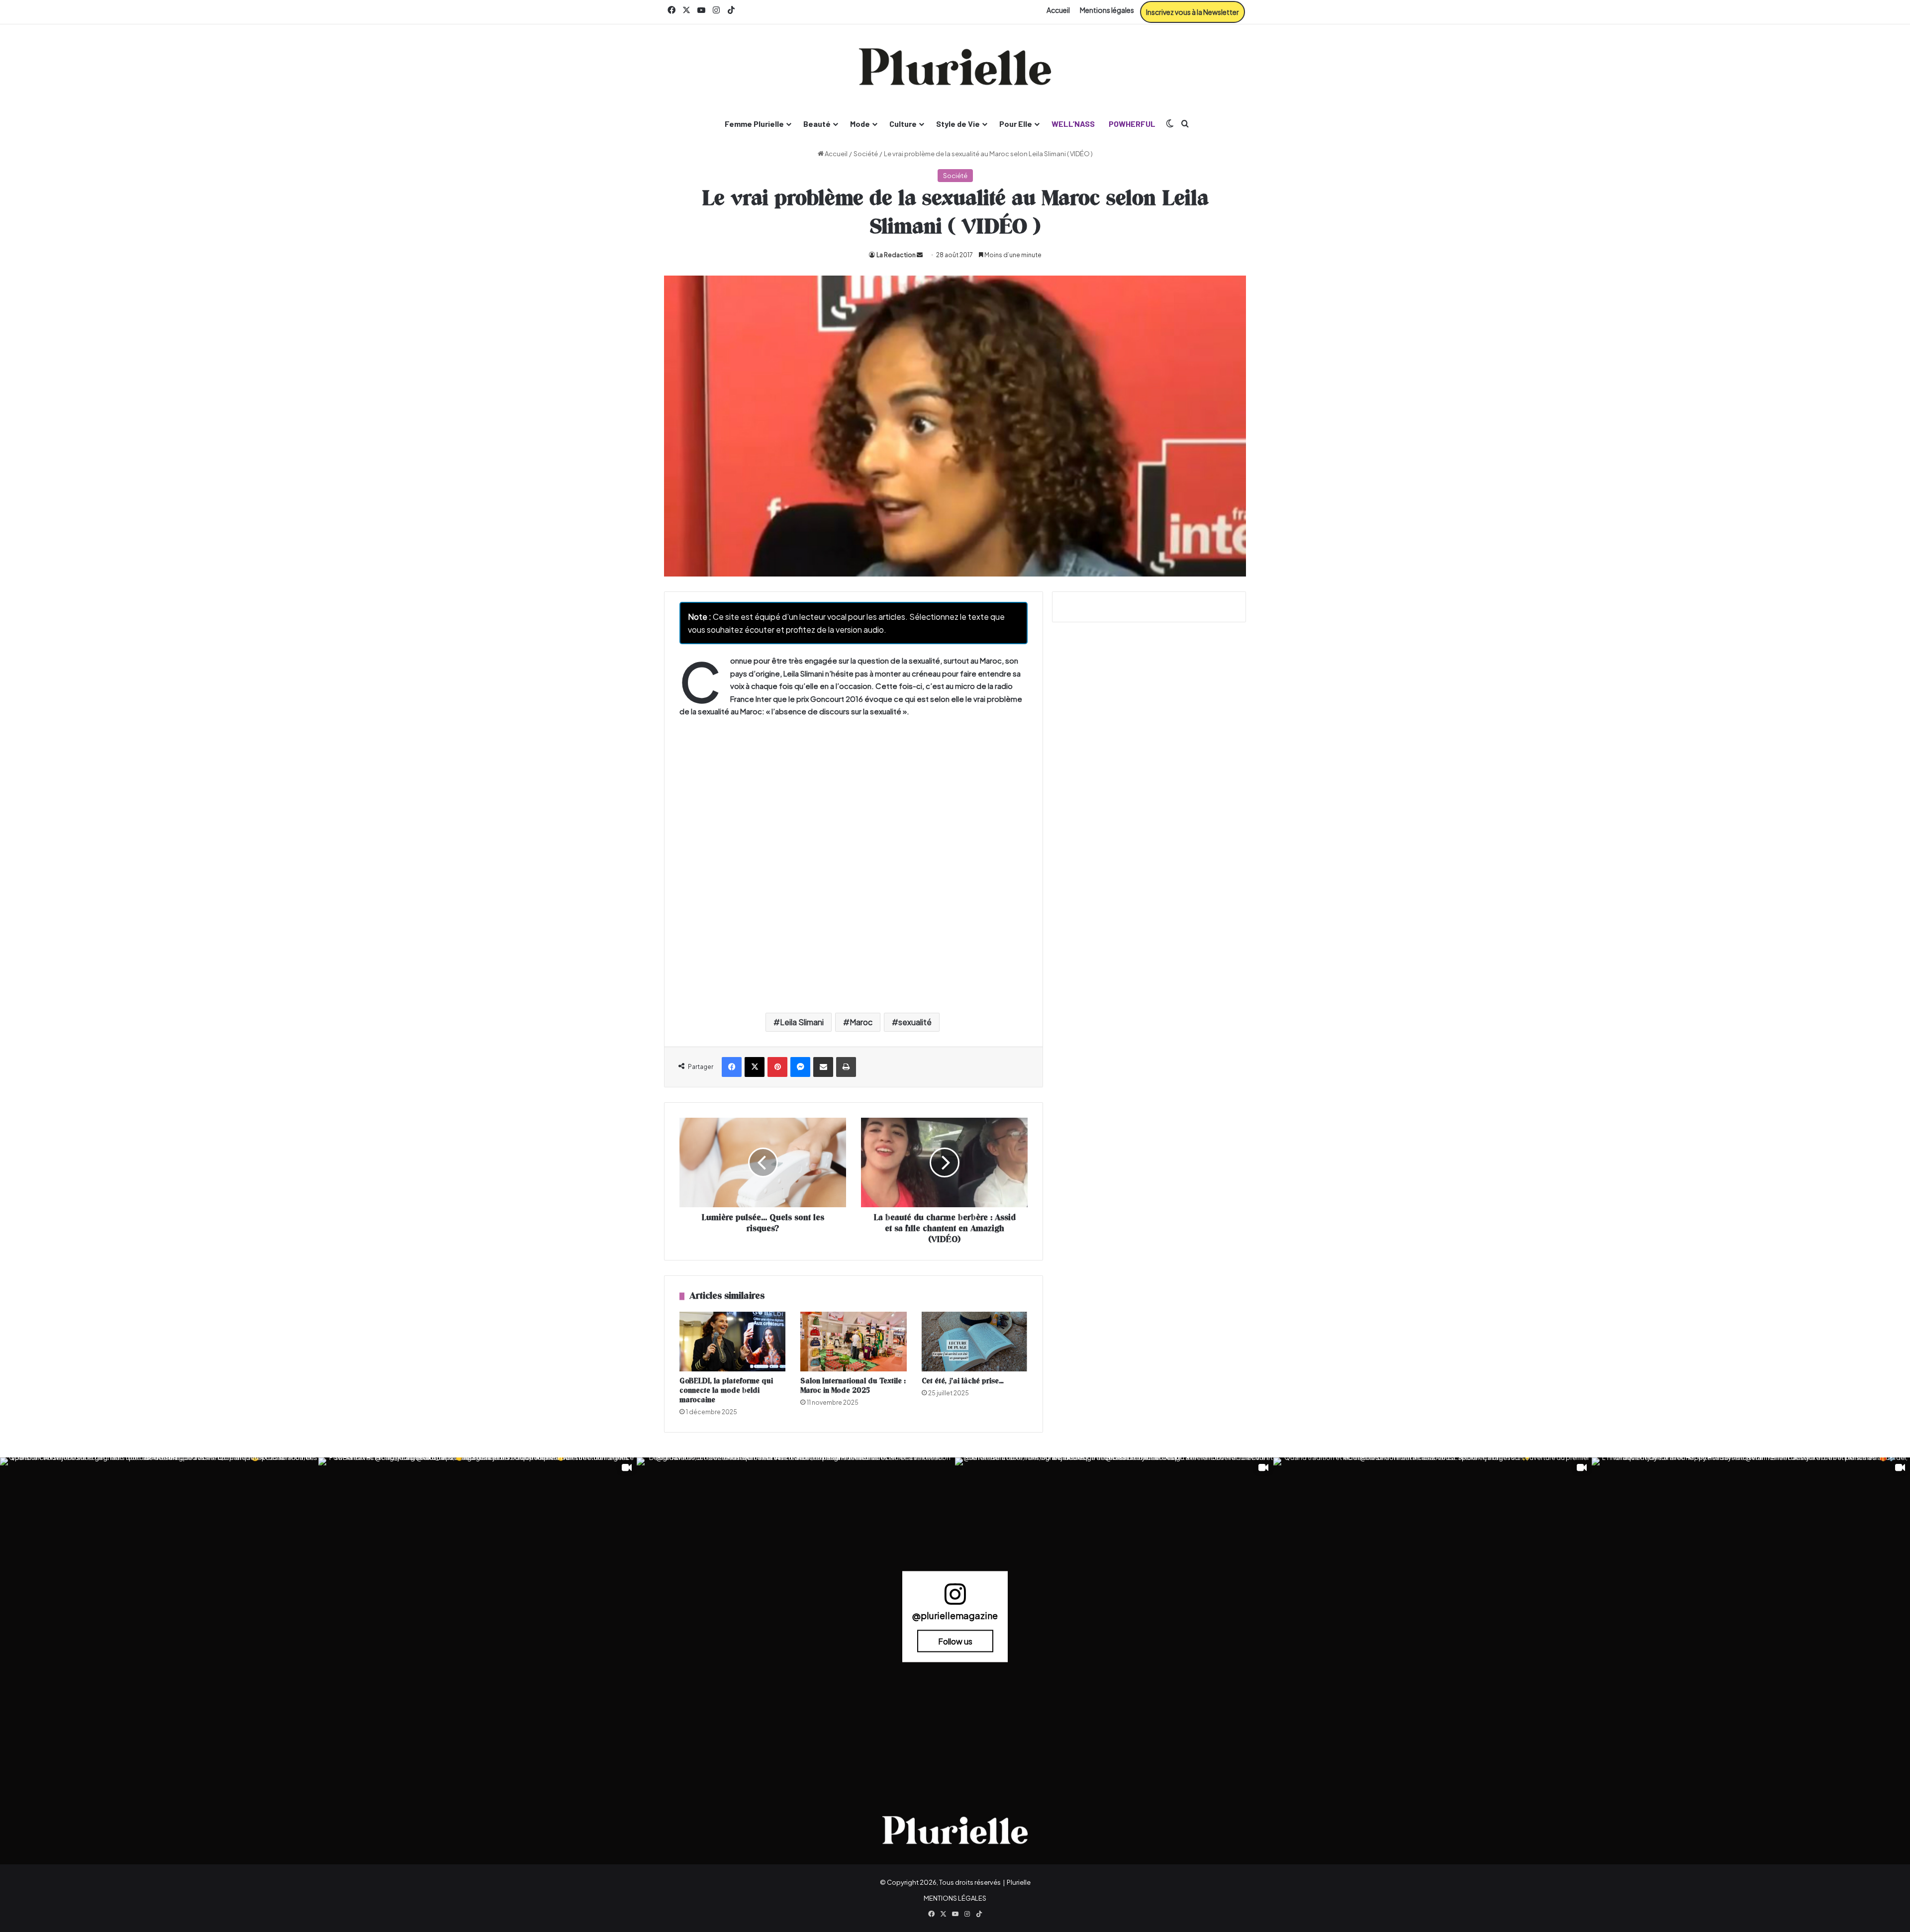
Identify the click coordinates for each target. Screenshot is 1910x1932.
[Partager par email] (823, 1067)
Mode (860, 124)
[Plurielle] (955, 67)
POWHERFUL (1132, 124)
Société (866, 154)
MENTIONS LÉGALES (955, 1898)
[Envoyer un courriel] (920, 255)
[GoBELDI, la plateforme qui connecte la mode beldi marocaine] (732, 1342)
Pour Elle (1016, 124)
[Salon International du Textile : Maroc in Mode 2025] (853, 1342)
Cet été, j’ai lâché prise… (963, 1381)
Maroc (861, 1022)
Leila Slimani (802, 1022)
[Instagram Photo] (159, 1617)
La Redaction (896, 255)
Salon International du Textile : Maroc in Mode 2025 (853, 1386)
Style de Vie (958, 124)
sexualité (915, 1022)
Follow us (955, 1641)
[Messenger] (800, 1067)
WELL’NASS (1073, 124)
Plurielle (1019, 1882)
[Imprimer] (846, 1067)
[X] (755, 1067)
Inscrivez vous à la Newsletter (1193, 12)
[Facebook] (732, 1067)
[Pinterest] (777, 1067)
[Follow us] (955, 1598)
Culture (903, 124)
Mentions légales (1107, 10)
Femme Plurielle (754, 124)
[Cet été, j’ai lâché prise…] (975, 1342)
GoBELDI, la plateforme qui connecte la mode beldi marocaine (726, 1391)
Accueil (1058, 10)
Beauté (817, 124)
